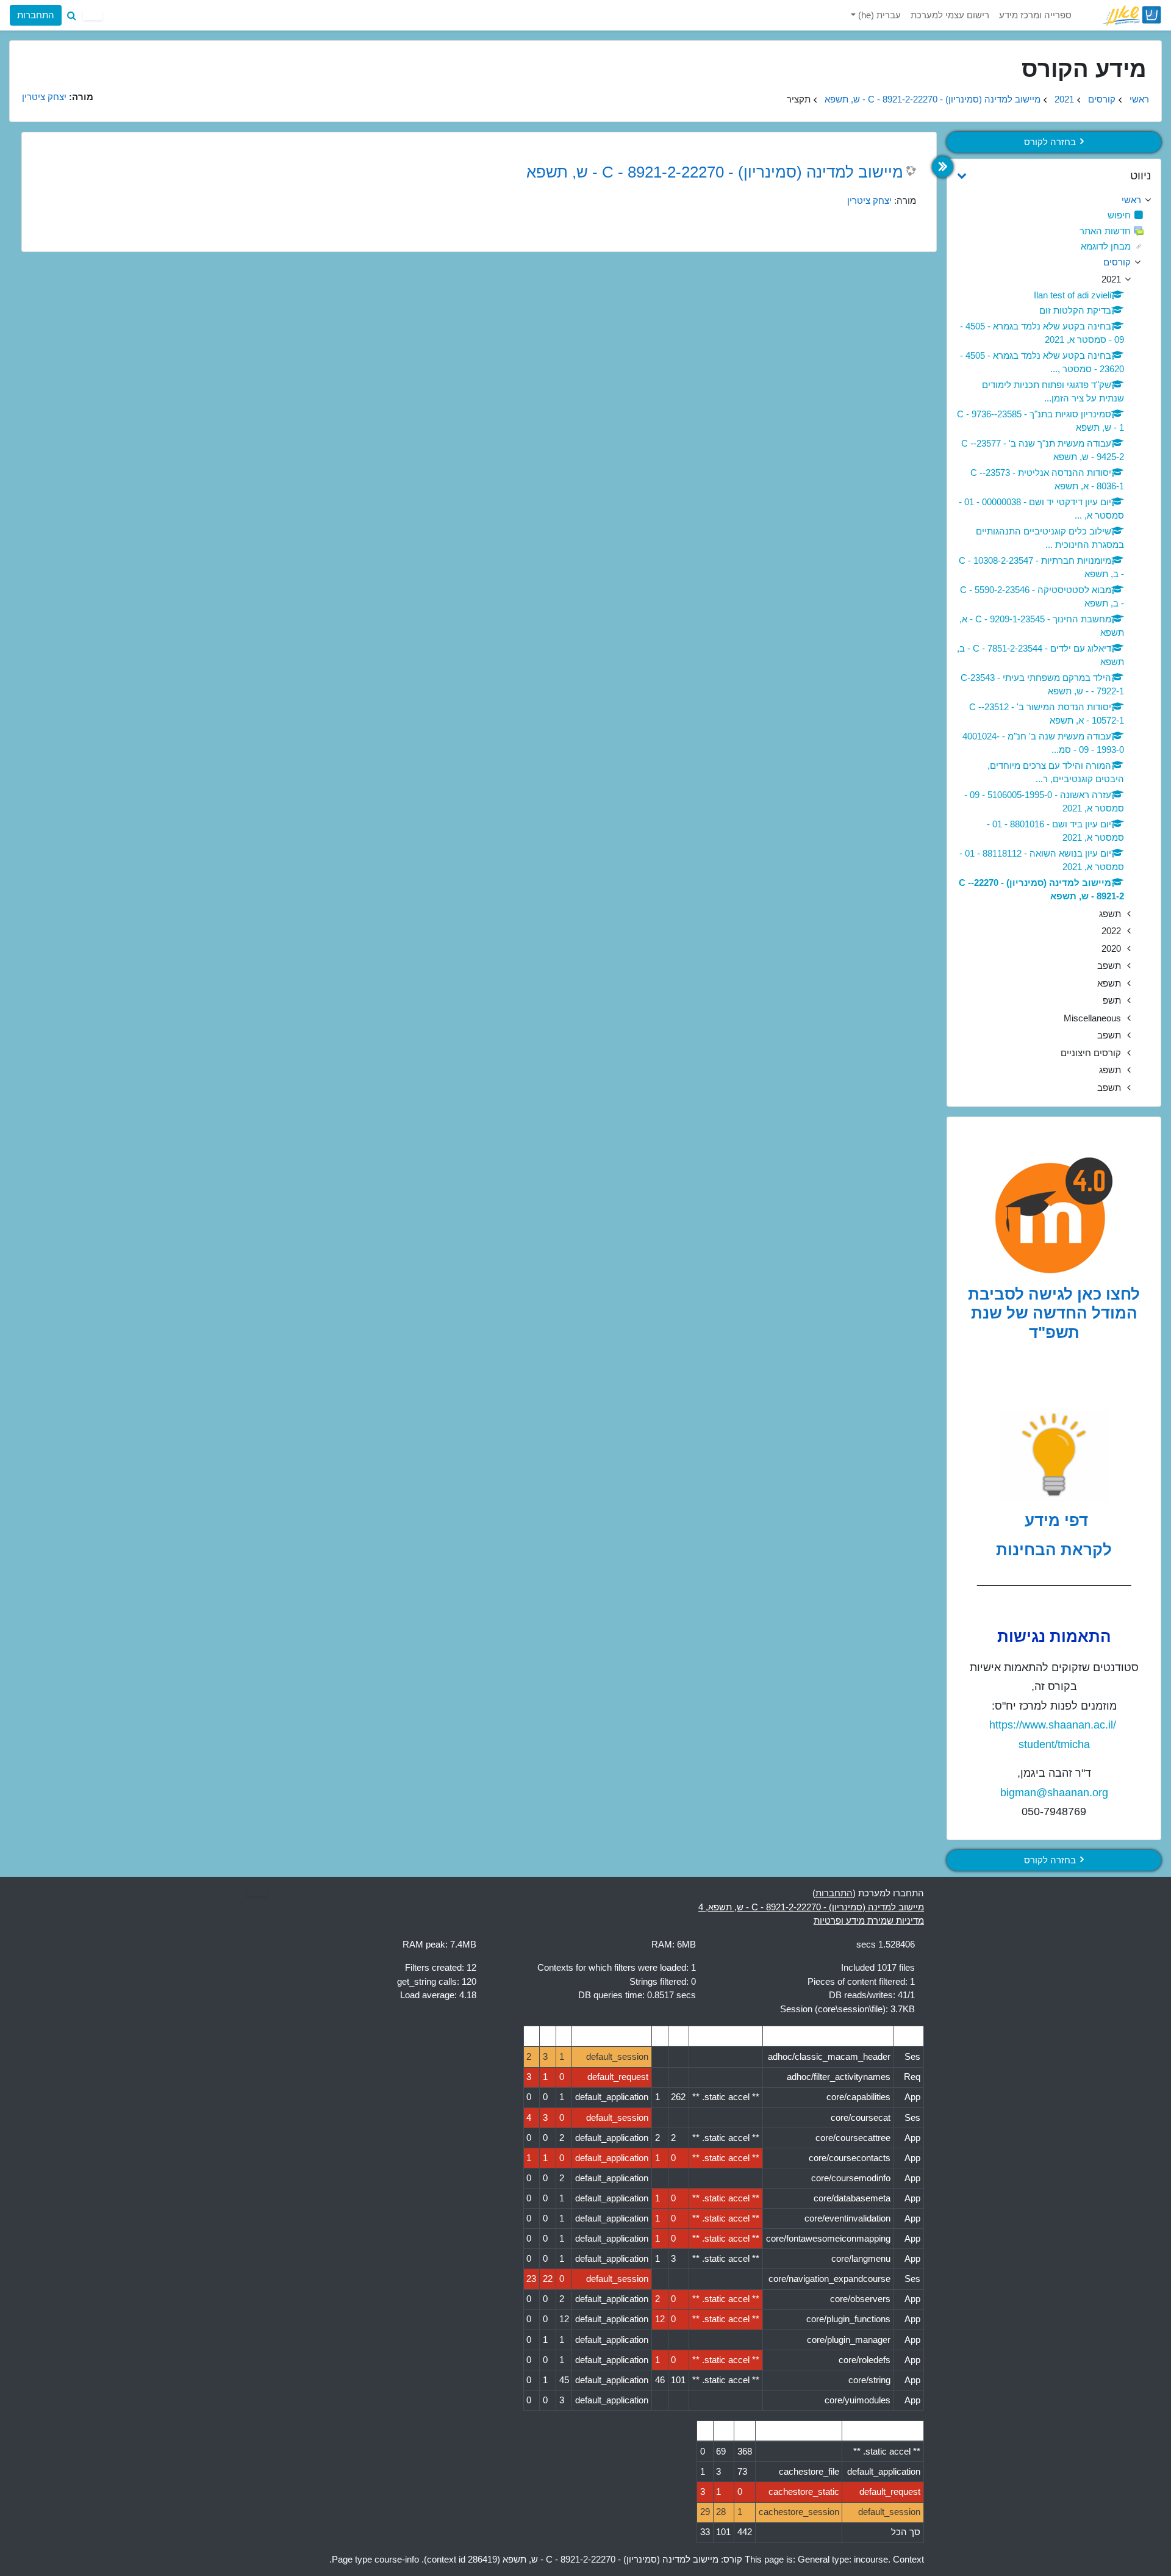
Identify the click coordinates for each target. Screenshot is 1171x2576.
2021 (1064, 99)
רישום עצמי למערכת (950, 15)
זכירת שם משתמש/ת (163, 113)
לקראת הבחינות (1054, 1550)
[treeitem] (1054, 200)
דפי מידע (1054, 1520)
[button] (71, 15)
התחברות (36, 15)
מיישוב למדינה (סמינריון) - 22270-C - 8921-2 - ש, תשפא (933, 99)
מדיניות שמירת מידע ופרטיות (869, 1920)
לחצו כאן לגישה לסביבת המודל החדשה (1054, 1304)
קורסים (1102, 99)
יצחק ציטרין (869, 200)
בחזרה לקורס (1050, 142)
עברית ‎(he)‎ (878, 15)
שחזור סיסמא (45, 113)
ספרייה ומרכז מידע (1035, 15)
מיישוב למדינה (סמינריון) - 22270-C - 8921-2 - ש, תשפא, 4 (811, 1907)
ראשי (1139, 99)
